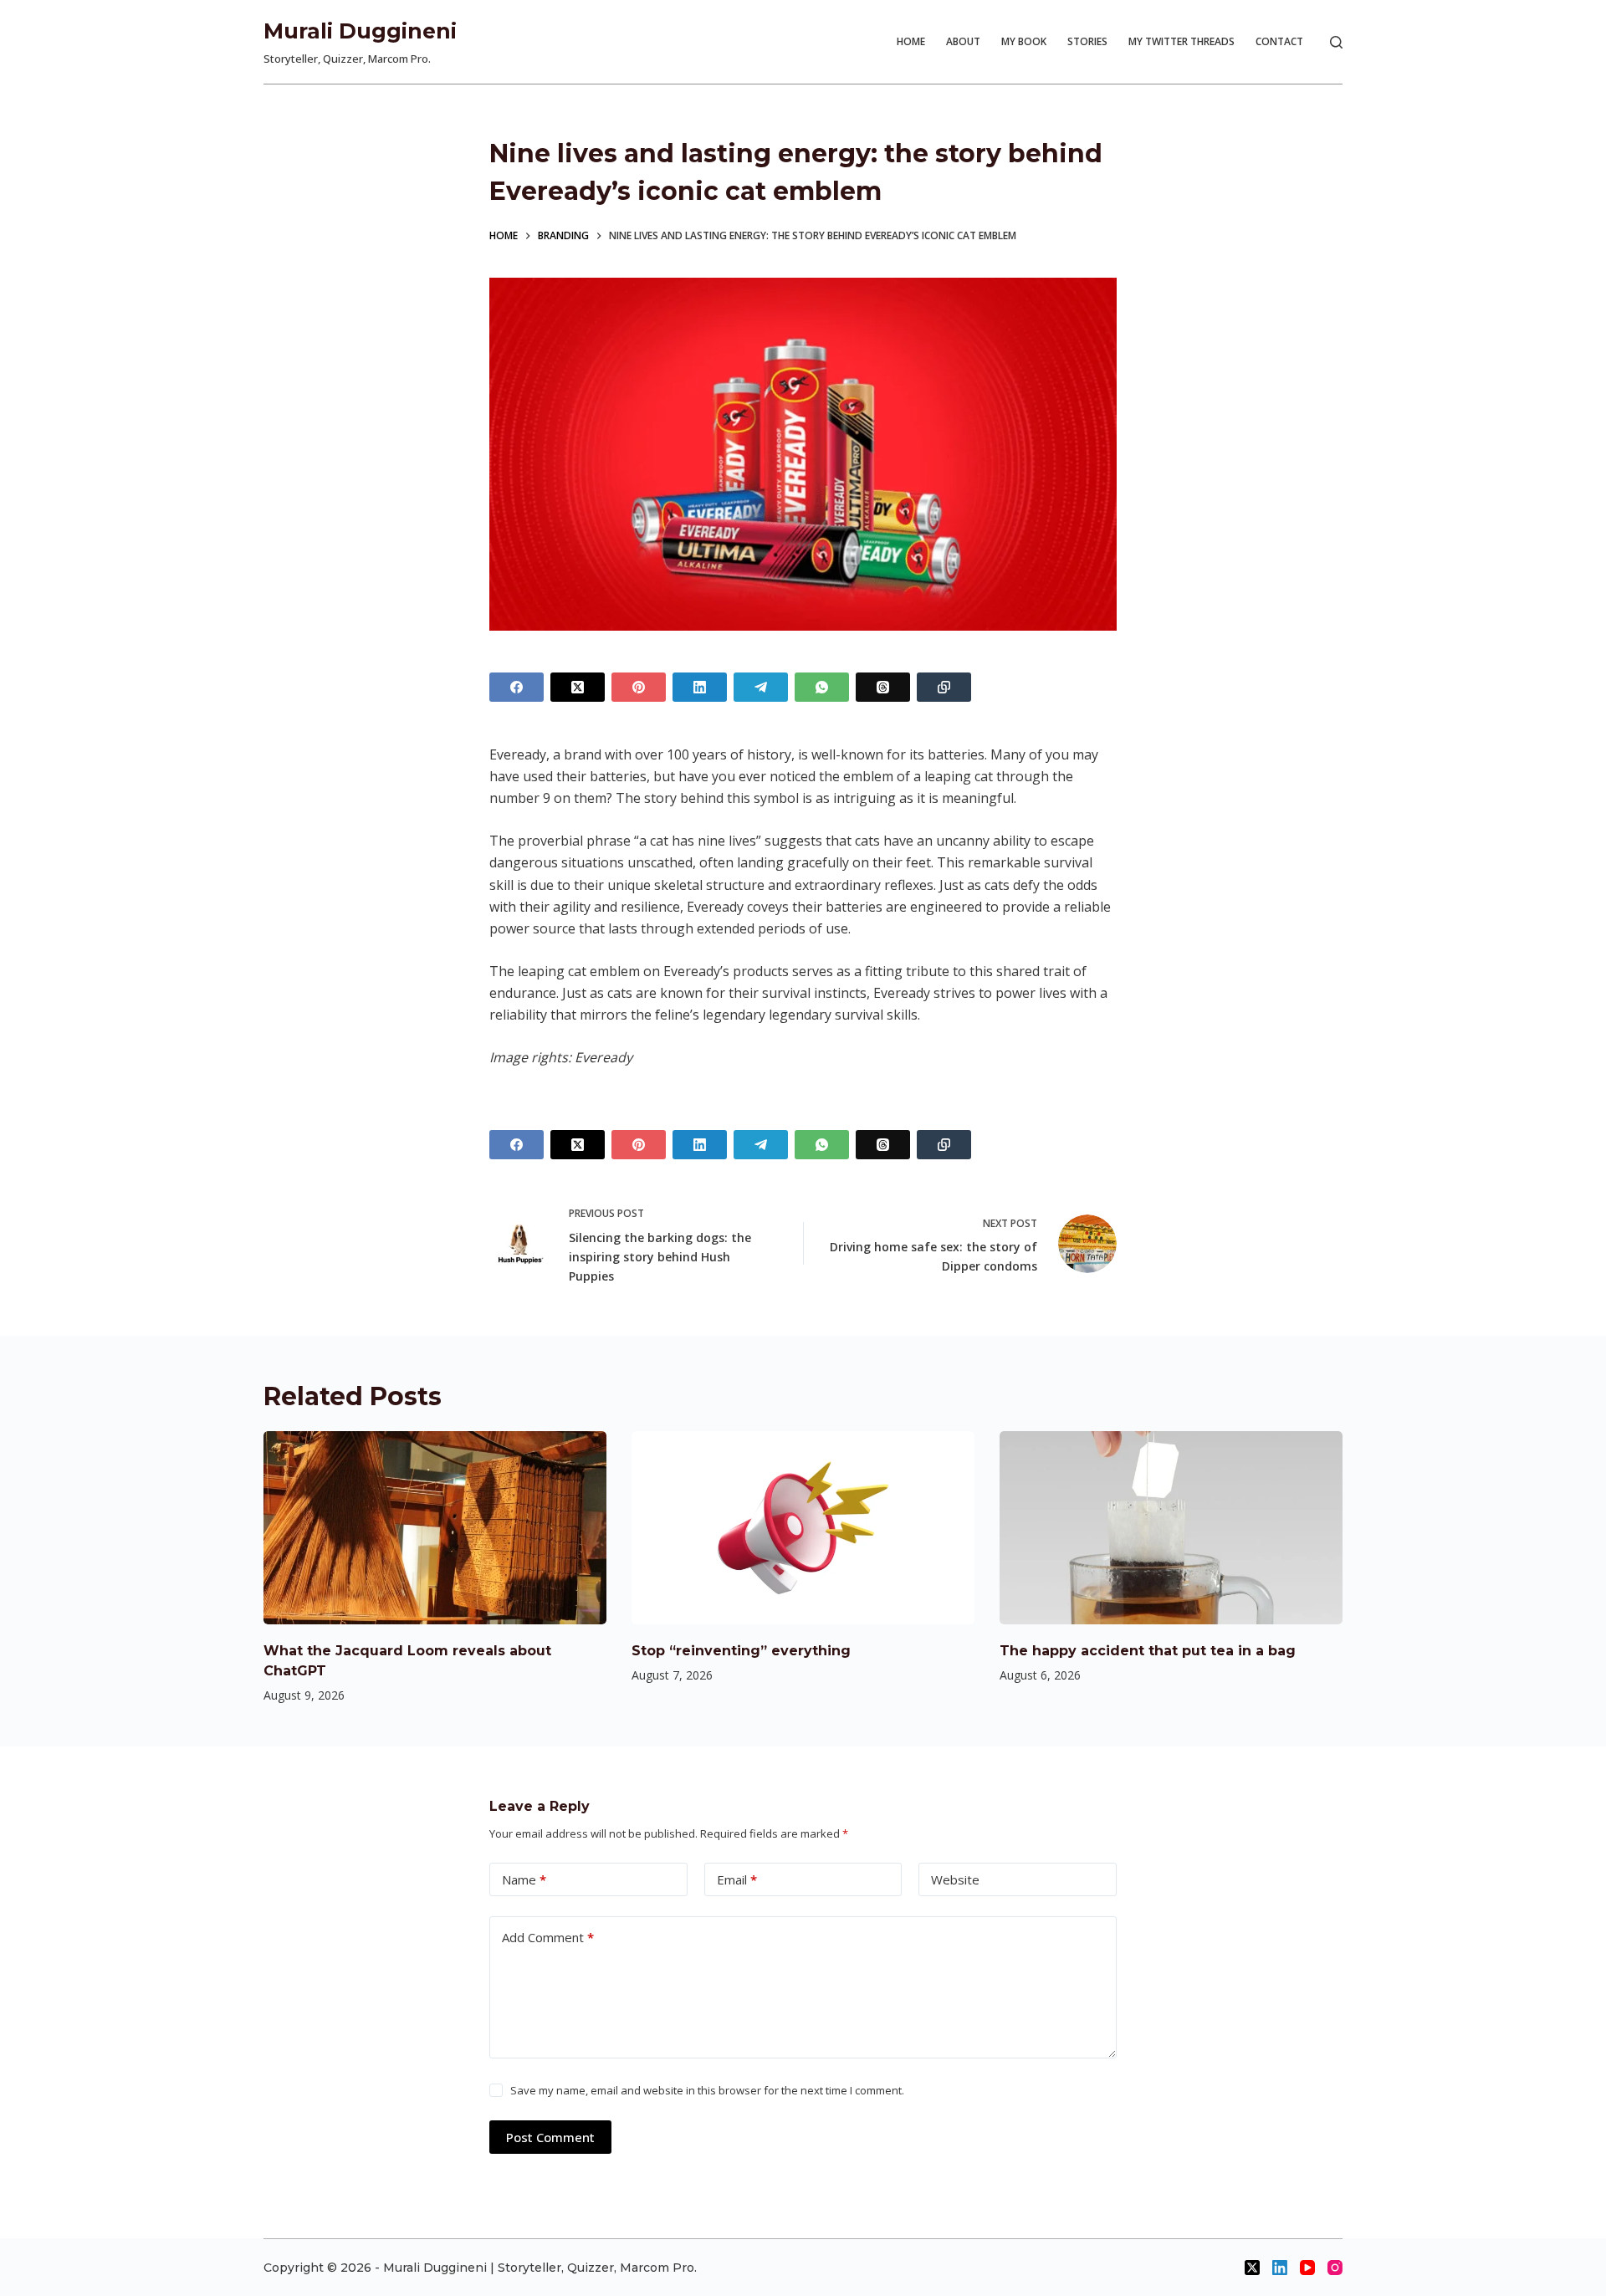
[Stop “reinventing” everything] (803, 1528)
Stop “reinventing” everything (741, 1651)
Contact (1279, 41)
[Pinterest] (639, 687)
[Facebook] (517, 687)
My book (1024, 41)
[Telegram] (761, 687)
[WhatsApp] (822, 687)
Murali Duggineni (360, 31)
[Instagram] (1335, 2268)
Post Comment (550, 2137)
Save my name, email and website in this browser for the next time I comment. (707, 2090)
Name (524, 1879)
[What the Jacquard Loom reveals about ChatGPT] (435, 1528)
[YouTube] (1307, 2268)
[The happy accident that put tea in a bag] (1171, 1528)
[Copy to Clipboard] (944, 687)
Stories (1087, 41)
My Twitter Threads (1181, 41)
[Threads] (883, 687)
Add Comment (548, 1937)
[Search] (1336, 42)
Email (737, 1879)
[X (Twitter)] (578, 687)
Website (955, 1879)
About (963, 41)
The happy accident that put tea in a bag (1148, 1651)
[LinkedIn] (700, 687)
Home (911, 41)
